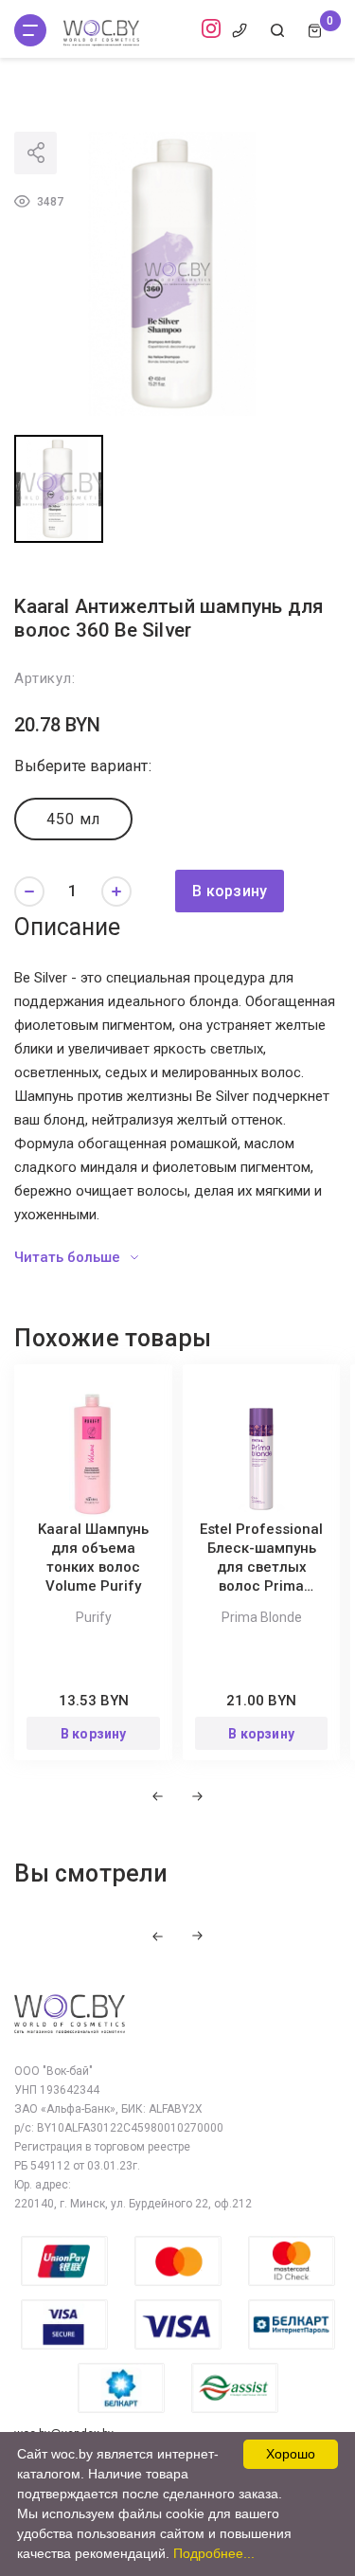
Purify (94, 1617)
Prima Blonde (262, 1617)
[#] (30, 30)
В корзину (230, 891)
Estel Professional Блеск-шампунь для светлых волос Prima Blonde (261, 1567)
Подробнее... (214, 2553)
